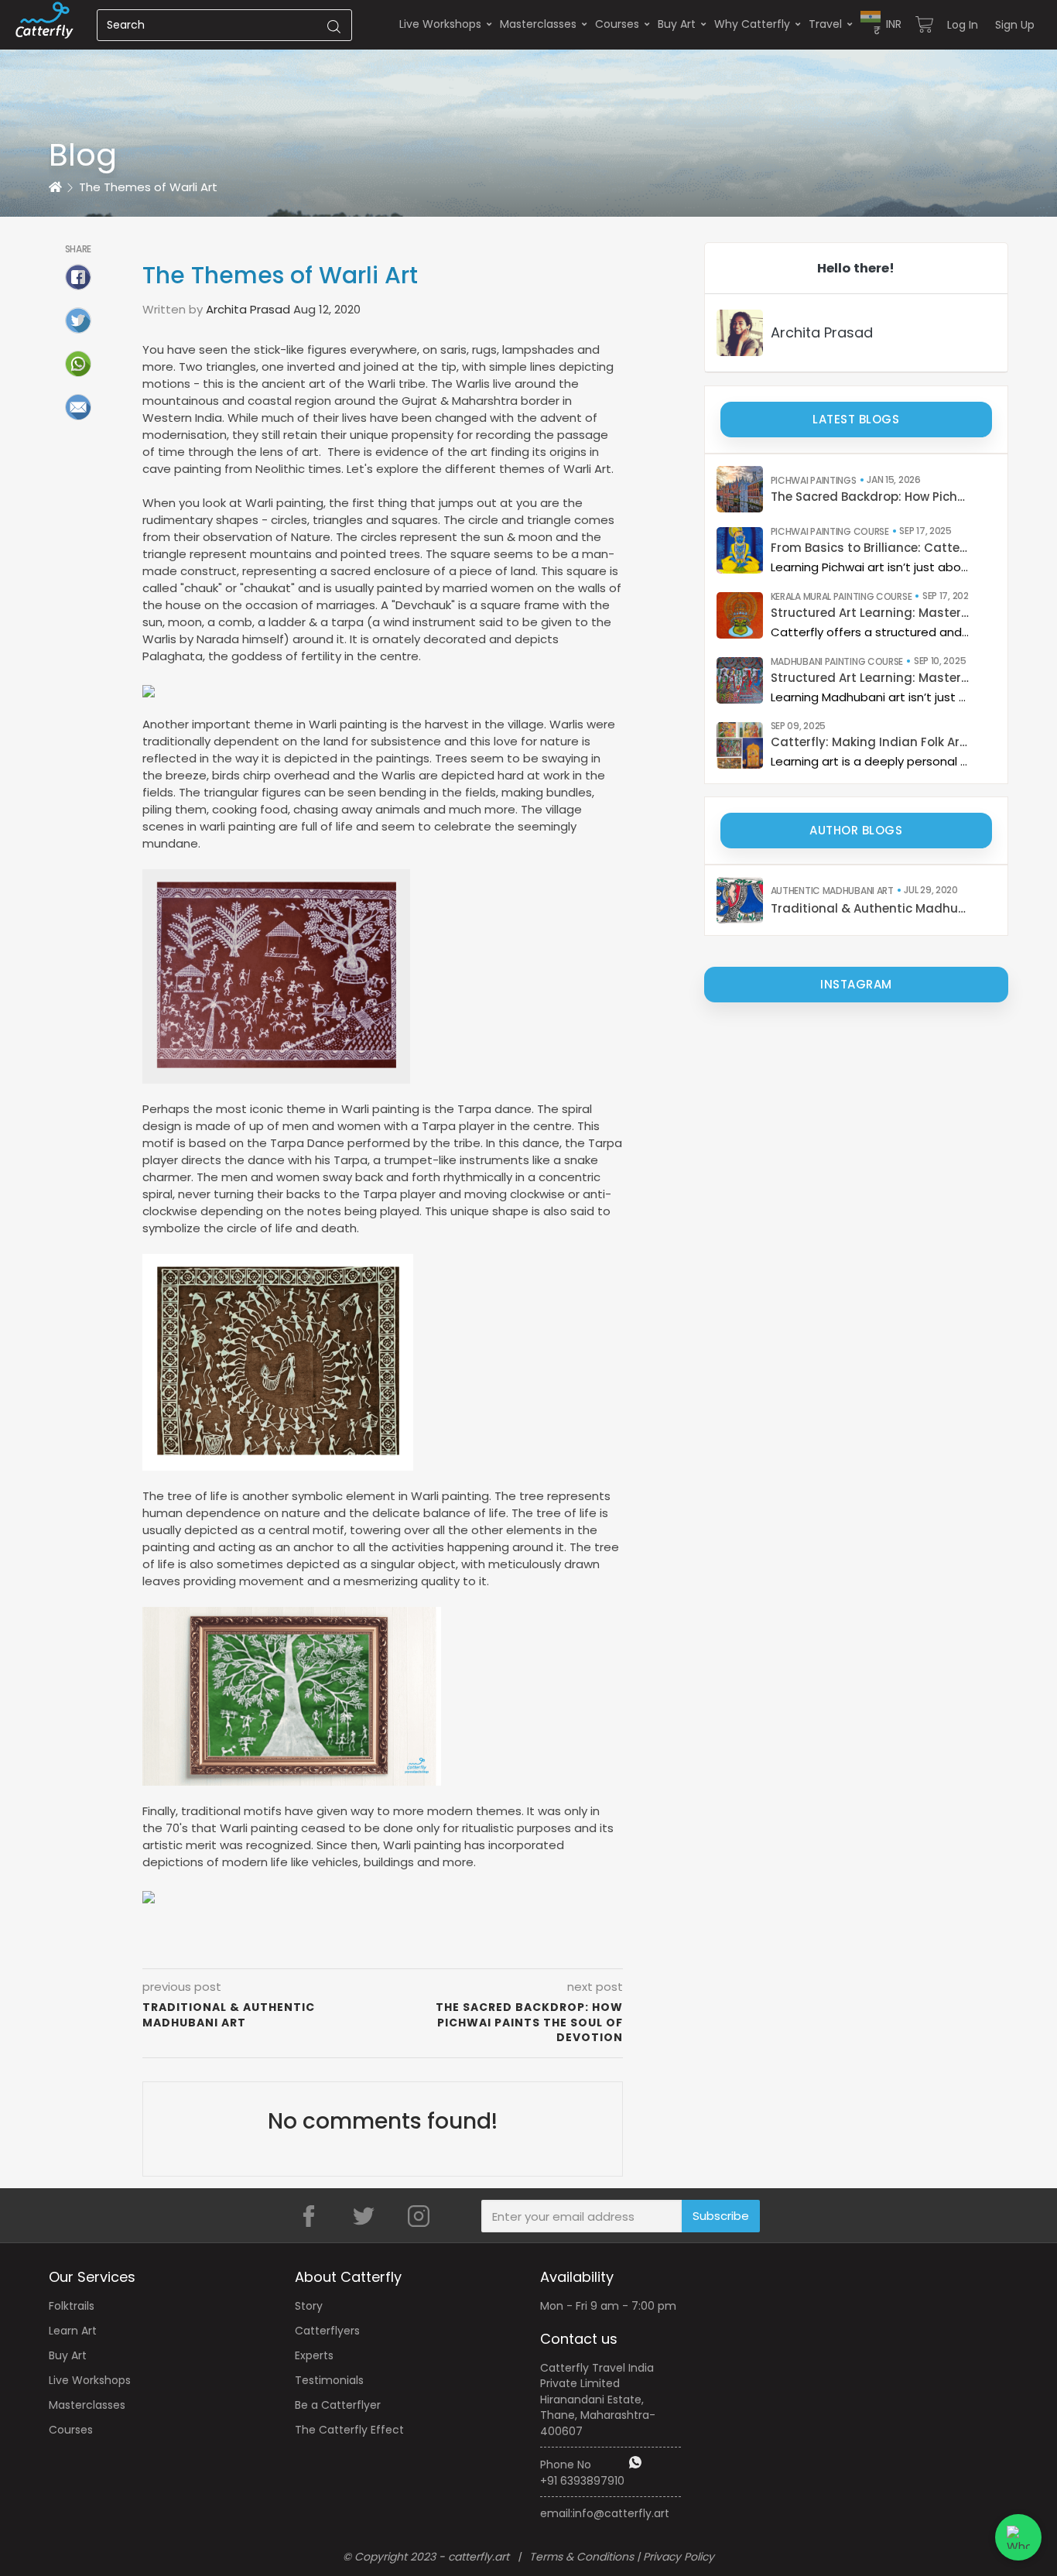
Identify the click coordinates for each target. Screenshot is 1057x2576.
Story (309, 2306)
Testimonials (329, 2380)
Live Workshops (440, 24)
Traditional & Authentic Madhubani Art (870, 908)
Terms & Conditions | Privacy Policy (622, 2557)
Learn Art (73, 2331)
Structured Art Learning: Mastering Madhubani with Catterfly (870, 678)
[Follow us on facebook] (309, 2216)
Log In (963, 25)
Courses (617, 24)
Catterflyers (327, 2331)
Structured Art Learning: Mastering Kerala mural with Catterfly (870, 613)
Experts (314, 2355)
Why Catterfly (752, 24)
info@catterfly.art (621, 2513)
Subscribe (721, 2216)
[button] (881, 24)
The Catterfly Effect (349, 2430)
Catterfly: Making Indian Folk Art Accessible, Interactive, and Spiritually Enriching (870, 742)
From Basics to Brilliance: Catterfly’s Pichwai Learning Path (870, 548)
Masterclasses (538, 24)
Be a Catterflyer (338, 2405)
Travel (825, 24)
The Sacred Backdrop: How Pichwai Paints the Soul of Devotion (870, 497)
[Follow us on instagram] (419, 2216)
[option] (528, 108)
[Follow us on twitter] (364, 2216)
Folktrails (72, 2306)
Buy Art (677, 24)
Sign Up (1015, 25)
